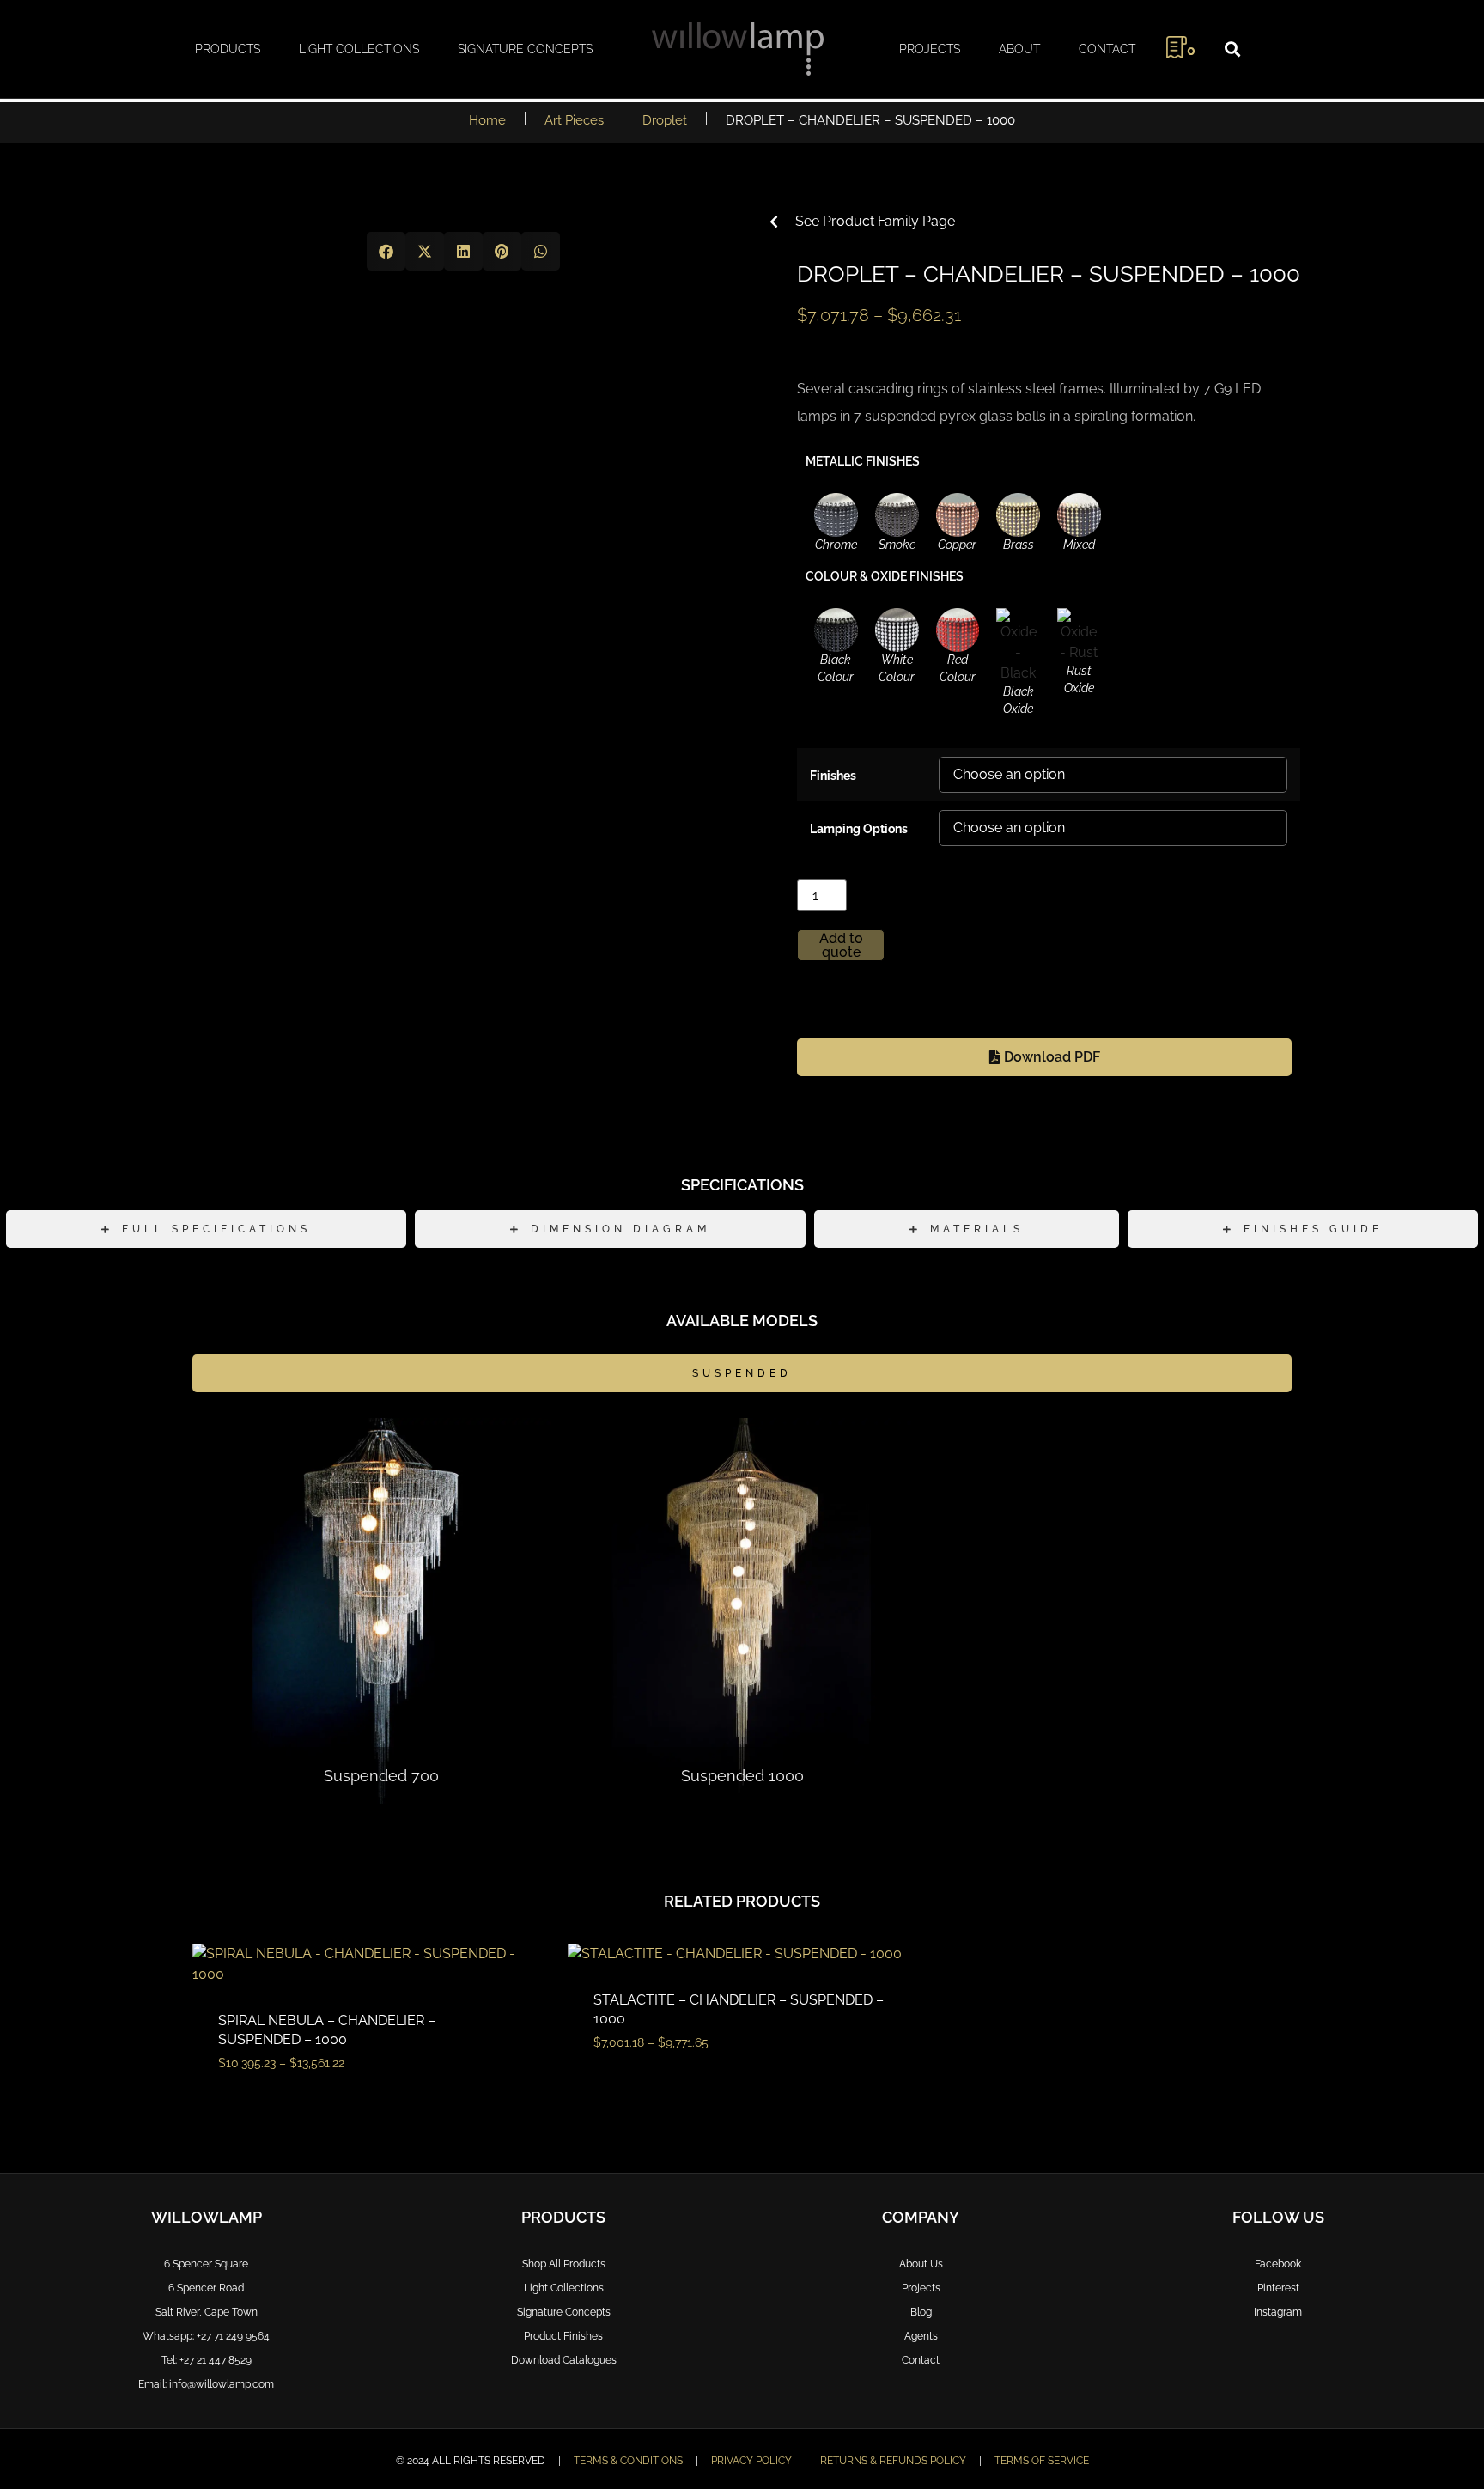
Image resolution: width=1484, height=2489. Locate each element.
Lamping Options (859, 828)
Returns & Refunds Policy (893, 2461)
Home (487, 120)
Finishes (833, 775)
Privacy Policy (751, 2461)
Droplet (665, 120)
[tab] (206, 1229)
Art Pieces (574, 120)
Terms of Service (1042, 2461)
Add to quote (841, 945)
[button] (1232, 49)
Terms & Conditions (628, 2461)
